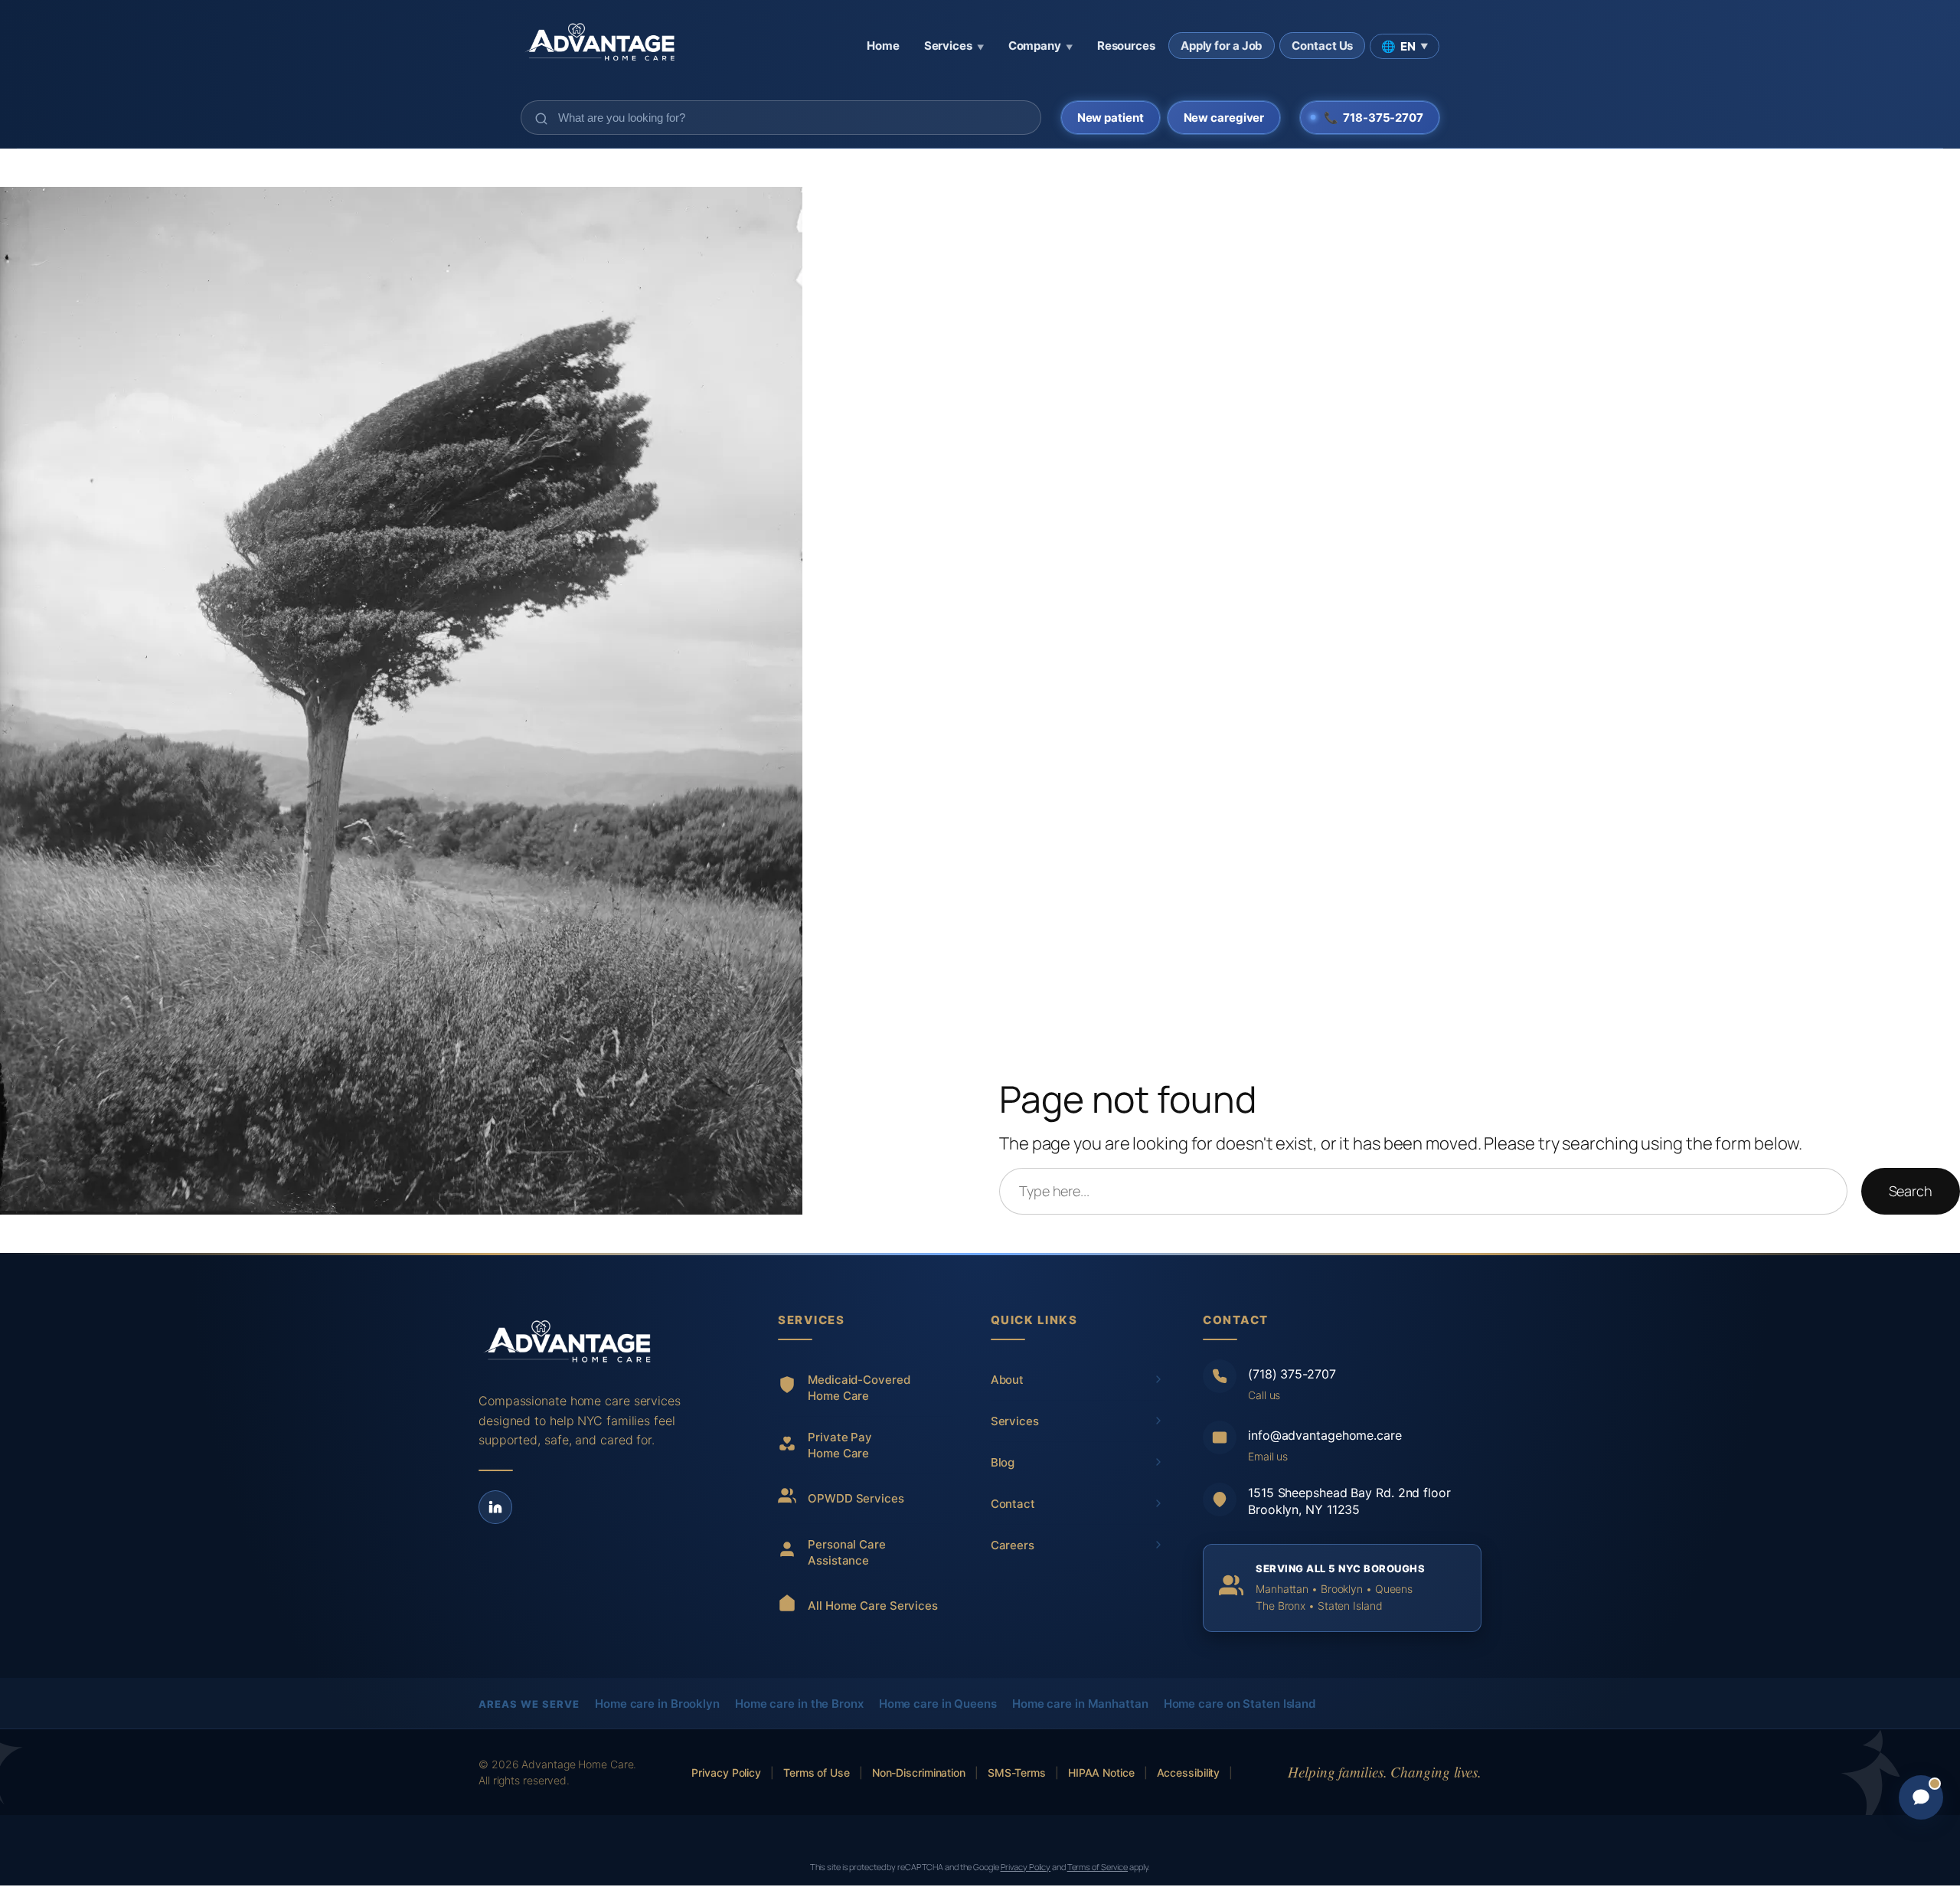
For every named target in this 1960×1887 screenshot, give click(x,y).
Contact (1013, 1504)
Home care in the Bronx (799, 1704)
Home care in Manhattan (1080, 1704)
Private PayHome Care (840, 1445)
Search (1911, 1191)
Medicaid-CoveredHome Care (859, 1388)
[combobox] (781, 118)
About (1008, 1380)
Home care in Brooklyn (657, 1704)
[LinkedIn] (495, 1507)
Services (954, 46)
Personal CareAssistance (847, 1552)
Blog (1003, 1462)
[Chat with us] (1921, 1797)
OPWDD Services (856, 1498)
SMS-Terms (1017, 1773)
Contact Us (1322, 46)
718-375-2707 (1374, 118)
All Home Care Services (873, 1606)
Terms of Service (1098, 1867)
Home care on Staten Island (1240, 1704)
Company (1040, 46)
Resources (1126, 46)
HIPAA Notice (1101, 1773)
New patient (1111, 118)
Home (883, 46)
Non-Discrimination (919, 1773)
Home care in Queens (938, 1704)
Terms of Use (817, 1773)
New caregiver (1224, 118)
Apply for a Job (1222, 46)
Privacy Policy (726, 1773)
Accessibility (1189, 1773)
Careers (1013, 1545)
